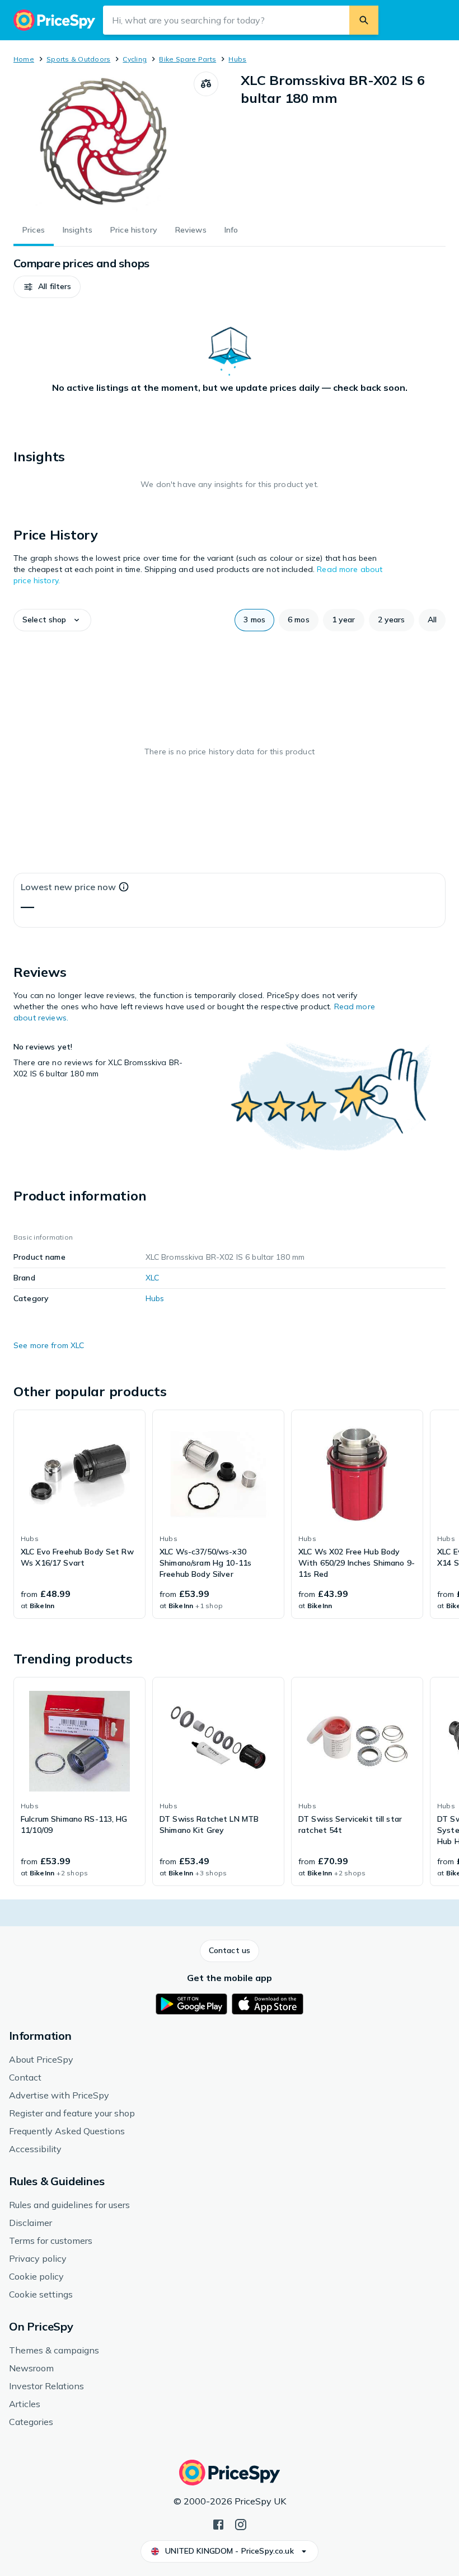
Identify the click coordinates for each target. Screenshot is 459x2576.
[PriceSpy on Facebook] (218, 2523)
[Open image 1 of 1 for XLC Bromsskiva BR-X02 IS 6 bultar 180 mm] (104, 141)
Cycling (135, 59)
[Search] (364, 20)
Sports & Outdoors (78, 59)
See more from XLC (49, 1345)
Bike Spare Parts (188, 59)
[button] (47, 287)
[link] (79, 1514)
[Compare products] (206, 84)
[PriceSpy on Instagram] (241, 2523)
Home (24, 59)
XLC (152, 1278)
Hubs (237, 59)
